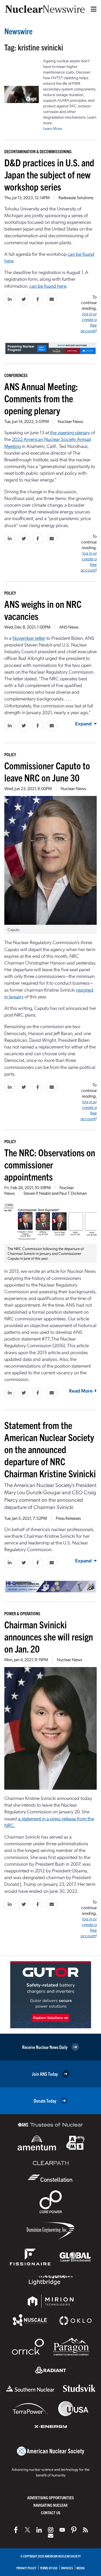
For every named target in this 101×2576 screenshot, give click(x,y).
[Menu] (92, 9)
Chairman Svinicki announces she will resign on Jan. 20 (49, 1636)
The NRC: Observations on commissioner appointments (50, 1164)
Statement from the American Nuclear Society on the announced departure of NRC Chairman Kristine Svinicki (50, 1449)
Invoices (67, 2568)
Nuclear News (70, 421)
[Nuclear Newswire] (85, 2530)
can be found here (48, 286)
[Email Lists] (51, 2536)
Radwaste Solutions (76, 197)
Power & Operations (22, 1613)
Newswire (18, 31)
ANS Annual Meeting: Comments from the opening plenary (41, 398)
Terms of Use (49, 2568)
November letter (29, 638)
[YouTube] (62, 2530)
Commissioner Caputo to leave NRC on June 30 (47, 771)
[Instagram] (51, 2530)
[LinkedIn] (39, 2530)
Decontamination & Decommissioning (38, 151)
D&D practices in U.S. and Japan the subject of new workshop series (49, 174)
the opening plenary (70, 432)
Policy (10, 593)
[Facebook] (16, 2530)
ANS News (69, 627)
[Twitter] (27, 2530)
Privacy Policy (26, 2568)
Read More (81, 1391)
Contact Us (51, 2513)
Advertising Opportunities (50, 2498)
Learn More (53, 128)
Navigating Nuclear (50, 2505)
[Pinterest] (74, 2530)
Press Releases (68, 1518)
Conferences (16, 375)
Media (81, 2568)
